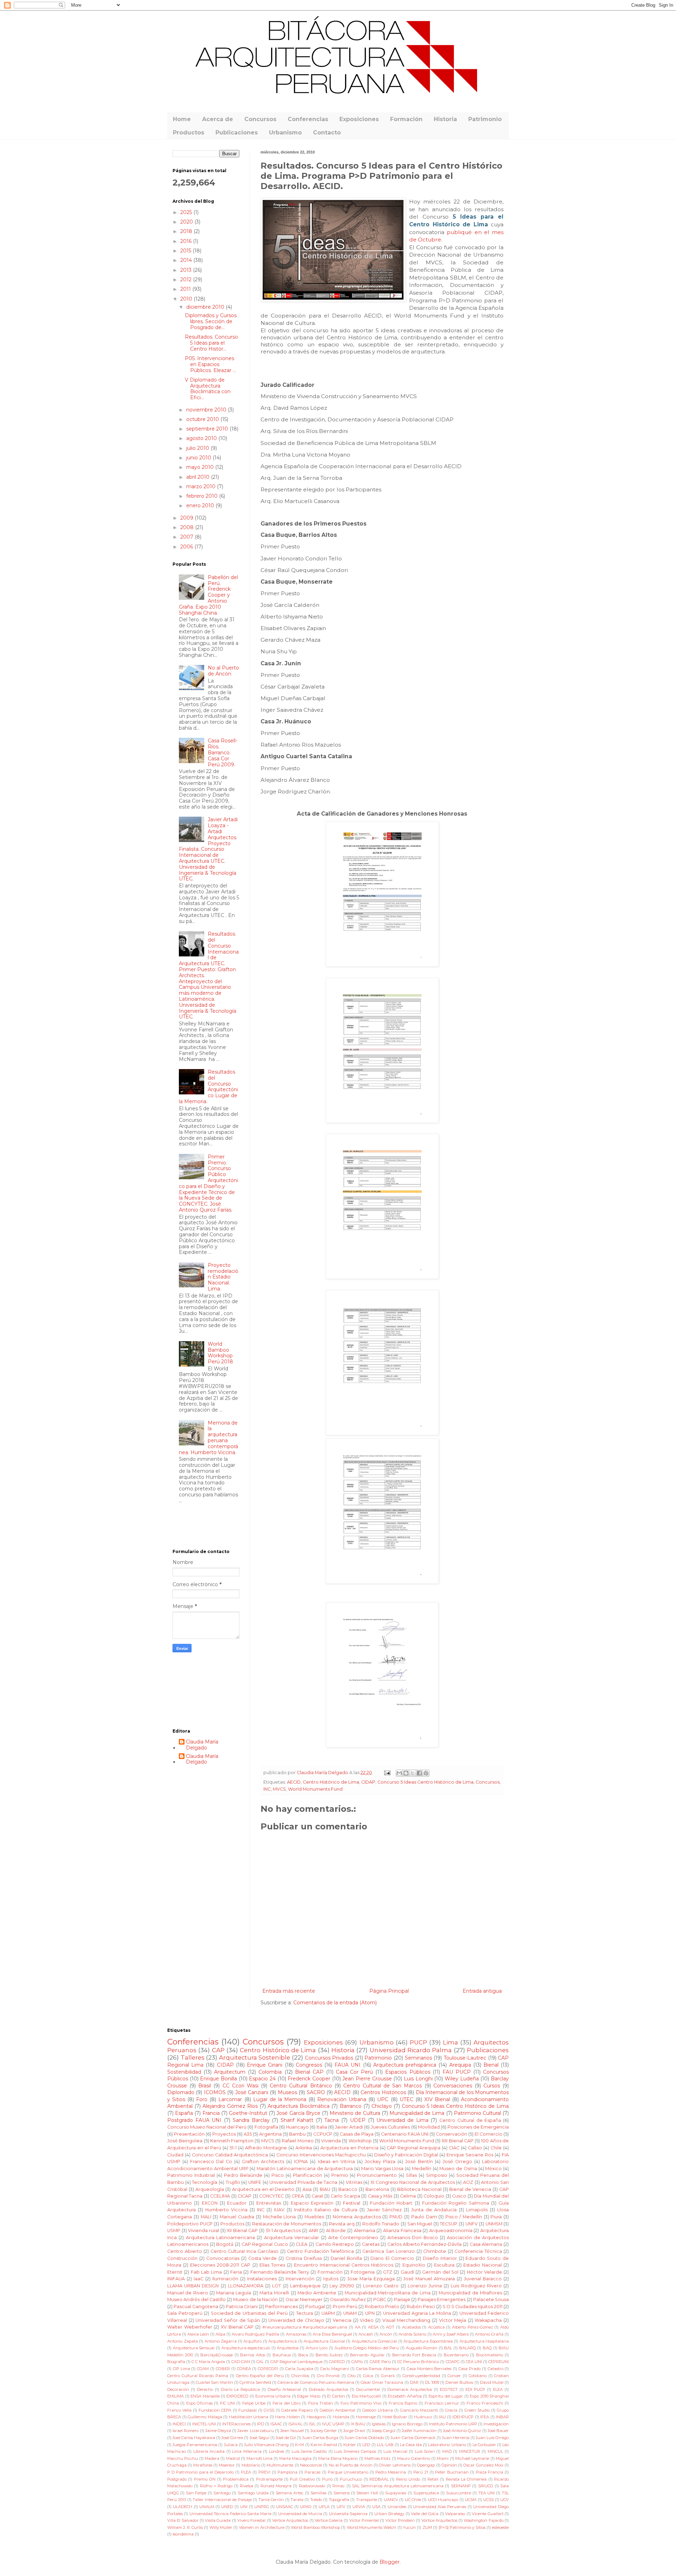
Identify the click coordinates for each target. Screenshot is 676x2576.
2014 (187, 260)
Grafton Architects (263, 2162)
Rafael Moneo (298, 2141)
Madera (212, 2458)
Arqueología (210, 2189)
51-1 (233, 2148)
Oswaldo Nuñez (348, 2299)
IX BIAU (358, 2424)
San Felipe (196, 2493)
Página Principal (389, 1991)
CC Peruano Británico (418, 2362)
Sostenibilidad (184, 2072)
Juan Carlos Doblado (364, 2438)
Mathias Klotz (377, 2458)
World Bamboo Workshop (315, 2527)
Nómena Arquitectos (357, 2217)
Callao (475, 2148)
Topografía (339, 2500)
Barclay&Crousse (217, 2355)
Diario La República (240, 2389)
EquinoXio (414, 2265)
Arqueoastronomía (451, 2231)
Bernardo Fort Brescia (414, 2355)
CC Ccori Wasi (240, 2086)
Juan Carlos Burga (320, 2438)
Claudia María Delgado (202, 1745)
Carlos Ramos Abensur (378, 2369)
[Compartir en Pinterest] (426, 1773)
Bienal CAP (309, 2072)
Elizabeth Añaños (405, 2396)
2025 (187, 212)
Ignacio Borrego (407, 2424)
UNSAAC (284, 2507)
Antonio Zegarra (221, 2341)
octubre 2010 (203, 419)
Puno (327, 2479)
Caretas (371, 2244)
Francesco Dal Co (211, 2162)
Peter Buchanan (452, 2472)
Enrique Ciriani (265, 2065)
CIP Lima (181, 2369)
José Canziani (252, 2092)
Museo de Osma (458, 2169)
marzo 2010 (202, 486)
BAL (448, 2348)
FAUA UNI (348, 2065)
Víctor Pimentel (364, 2520)
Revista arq (342, 2224)
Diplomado (181, 2092)
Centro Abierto (185, 2251)
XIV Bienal (437, 2099)
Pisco (278, 2175)
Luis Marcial (395, 2451)
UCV (505, 2500)
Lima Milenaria (247, 2451)
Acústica (436, 2327)
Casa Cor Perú (354, 2072)
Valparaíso (455, 2514)
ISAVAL (295, 2424)
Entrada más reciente (289, 1991)
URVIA (359, 2507)
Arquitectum (230, 2072)
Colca (368, 2376)
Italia (322, 2127)
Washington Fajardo (483, 2520)
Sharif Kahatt (297, 2120)
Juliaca (231, 2445)
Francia (211, 2113)
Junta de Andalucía (434, 2210)
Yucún (409, 2527)
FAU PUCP (457, 2072)
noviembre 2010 (207, 410)
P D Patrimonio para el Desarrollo (201, 2472)
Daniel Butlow (459, 2382)
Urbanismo (285, 133)
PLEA (246, 2472)
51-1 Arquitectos (283, 2231)
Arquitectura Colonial (324, 2341)
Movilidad (429, 2127)
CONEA (244, 2369)
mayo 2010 (201, 467)
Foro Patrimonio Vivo (361, 2403)
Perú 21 (421, 2472)
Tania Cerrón (271, 2500)
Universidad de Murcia (300, 2514)
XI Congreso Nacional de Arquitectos (413, 2182)
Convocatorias (223, 2258)
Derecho (205, 2389)
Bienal (491, 2065)
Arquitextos (288, 2348)
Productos (189, 133)
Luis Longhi (418, 2079)
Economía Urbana (273, 2396)
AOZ (468, 2182)
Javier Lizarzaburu (255, 2431)
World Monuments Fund (315, 1789)
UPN (370, 2313)
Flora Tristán (321, 2403)
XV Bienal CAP (237, 2327)
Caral (317, 2196)
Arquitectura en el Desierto (263, 2189)
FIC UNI (227, 2403)
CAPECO (337, 2362)
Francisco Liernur (442, 2403)
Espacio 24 (262, 2079)
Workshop (360, 2141)
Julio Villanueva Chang (266, 2445)
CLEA (302, 2244)
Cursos (492, 2086)
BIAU (325, 2189)
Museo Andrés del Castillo (196, 2299)
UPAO (306, 2507)
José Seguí (259, 2438)
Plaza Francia (489, 2472)
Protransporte (269, 2479)
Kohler (350, 2445)
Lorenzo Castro (381, 2286)
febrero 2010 (203, 496)
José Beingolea (185, 2141)
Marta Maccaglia (295, 2458)
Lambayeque (305, 2286)
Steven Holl (367, 2493)
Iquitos (331, 2279)
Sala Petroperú (185, 2313)
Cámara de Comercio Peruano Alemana (316, 2382)
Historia (445, 119)
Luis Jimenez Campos (355, 2451)
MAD (447, 2451)
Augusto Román (422, 2348)
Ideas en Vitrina (336, 2162)
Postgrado (177, 2479)
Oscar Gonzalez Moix (483, 2465)
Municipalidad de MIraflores (470, 2293)
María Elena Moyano (338, 2458)
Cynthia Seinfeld (255, 2382)
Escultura (444, 2265)
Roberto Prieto (382, 2307)
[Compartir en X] (413, 1773)
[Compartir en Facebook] (419, 1773)
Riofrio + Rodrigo (216, 2486)
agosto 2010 (202, 438)
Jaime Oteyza (218, 2431)
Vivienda (331, 2141)
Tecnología (205, 2182)
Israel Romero (186, 2431)
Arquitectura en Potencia (349, 2148)
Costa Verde (263, 2258)
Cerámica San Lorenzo (389, 2251)
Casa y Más (380, 2196)
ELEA (498, 2389)
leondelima (183, 2534)
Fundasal (248, 2410)
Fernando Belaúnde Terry (280, 2272)
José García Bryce (298, 2113)
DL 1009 (432, 2382)
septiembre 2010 (208, 429)
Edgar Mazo (309, 2396)
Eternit (175, 2272)
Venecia (342, 2320)
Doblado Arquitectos (328, 2389)
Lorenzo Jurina (425, 2286)
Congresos (309, 2065)
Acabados (411, 2327)
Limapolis (477, 2210)
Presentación (189, 2134)
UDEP (358, 2120)
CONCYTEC (271, 2196)
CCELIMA (220, 2196)
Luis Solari (425, 2451)
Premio (340, 2175)
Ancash (366, 2334)
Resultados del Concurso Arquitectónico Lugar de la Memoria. (209, 1087)
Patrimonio (485, 119)
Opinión (449, 2465)
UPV (341, 2507)
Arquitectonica (283, 2341)
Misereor (227, 2465)
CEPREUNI (499, 2362)
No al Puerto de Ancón (223, 671)
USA (376, 2507)
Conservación (452, 2134)
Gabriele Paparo (297, 2410)
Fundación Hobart (391, 2203)
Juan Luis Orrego (492, 2438)
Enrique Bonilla (218, 2079)
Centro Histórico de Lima (331, 1782)
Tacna (331, 2120)
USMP (174, 2231)
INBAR (502, 2417)
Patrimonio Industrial (191, 2175)
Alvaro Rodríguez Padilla (255, 2334)
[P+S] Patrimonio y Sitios (462, 2527)
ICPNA (301, 2162)
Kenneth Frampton (232, 2141)
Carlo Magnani (334, 2369)
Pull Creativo (302, 2479)
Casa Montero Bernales (429, 2369)
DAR (414, 2382)
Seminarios (418, 2058)
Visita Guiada (218, 2520)
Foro (202, 2099)
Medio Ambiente (317, 2293)
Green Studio (477, 2410)
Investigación (496, 2424)
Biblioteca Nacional (419, 2189)
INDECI (179, 2424)
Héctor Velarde (484, 2272)
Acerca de (218, 119)
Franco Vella (179, 2410)
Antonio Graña (489, 2334)
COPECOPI (268, 2369)
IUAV (279, 2210)
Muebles (314, 2217)
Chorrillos (300, 2376)
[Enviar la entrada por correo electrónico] (387, 1773)
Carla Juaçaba (299, 2369)
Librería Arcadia (209, 2451)
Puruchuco (351, 2479)
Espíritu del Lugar (446, 2396)
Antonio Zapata (183, 2341)
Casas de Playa (357, 2134)
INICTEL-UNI (204, 2424)
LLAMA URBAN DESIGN (193, 2286)
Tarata (297, 2500)
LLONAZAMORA (246, 2286)
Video (367, 2320)
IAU (442, 2417)
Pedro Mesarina (391, 2472)
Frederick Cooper (309, 2079)
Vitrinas (354, 2182)
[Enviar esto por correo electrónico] (399, 1773)
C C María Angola (208, 2362)
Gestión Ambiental (337, 2410)
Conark (388, 2376)
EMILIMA (176, 2396)
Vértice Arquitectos (290, 2520)
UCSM (471, 2500)
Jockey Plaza (380, 2162)
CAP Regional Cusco (265, 2244)
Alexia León (198, 2334)
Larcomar (230, 2099)
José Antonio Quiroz (462, 2431)
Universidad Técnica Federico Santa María (230, 2514)
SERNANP (461, 2486)
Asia (307, 2189)
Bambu (297, 2134)
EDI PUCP (475, 2389)
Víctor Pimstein (400, 2520)
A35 (248, 2134)
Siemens (342, 2493)
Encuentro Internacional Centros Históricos (344, 2265)
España (184, 2113)
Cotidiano (478, 2376)
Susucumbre (459, 2493)
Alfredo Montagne (266, 2148)
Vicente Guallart (487, 2514)
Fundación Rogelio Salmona (456, 2203)
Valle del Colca (425, 2514)
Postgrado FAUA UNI (194, 2120)
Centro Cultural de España (470, 2120)
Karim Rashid (324, 2445)
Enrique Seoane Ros (470, 2155)
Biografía (176, 2362)
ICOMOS (215, 2092)
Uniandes (397, 2507)
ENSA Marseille (205, 2396)
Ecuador (237, 2203)
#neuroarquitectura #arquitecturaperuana (305, 2327)
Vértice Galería (329, 2520)
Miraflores (203, 2465)
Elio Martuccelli (367, 2396)
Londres (277, 2451)
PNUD (396, 2217)
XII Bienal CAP (242, 2231)
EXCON (210, 2203)
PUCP (418, 2042)
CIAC (454, 2148)
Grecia (451, 2410)
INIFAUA (176, 2279)
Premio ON (205, 2479)
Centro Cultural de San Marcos (383, 2086)
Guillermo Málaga (205, 2417)
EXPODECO (237, 2396)
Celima (408, 2196)
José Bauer (498, 2431)
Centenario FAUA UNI (405, 2134)
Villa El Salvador (183, 2520)
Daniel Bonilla (346, 2258)
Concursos (260, 119)
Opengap (426, 2465)
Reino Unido (408, 2479)
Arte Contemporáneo (353, 2238)
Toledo (316, 2500)
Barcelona (377, 2189)
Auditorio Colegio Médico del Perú (367, 2348)
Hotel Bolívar (395, 2417)
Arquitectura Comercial (374, 2341)
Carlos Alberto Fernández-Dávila (424, 2244)
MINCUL (495, 2451)
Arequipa (460, 2065)
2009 (187, 518)
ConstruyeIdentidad (421, 2376)
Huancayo (297, 2127)
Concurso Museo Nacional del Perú (207, 2127)
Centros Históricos (383, 2092)
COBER (223, 2369)
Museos (287, 2092)
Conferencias (308, 119)
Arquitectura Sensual (194, 2348)
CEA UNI (474, 2362)
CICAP (245, 2196)
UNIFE (255, 2182)
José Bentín (419, 2162)
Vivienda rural (204, 2231)
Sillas (411, 2175)
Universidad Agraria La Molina (417, 2313)
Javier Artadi (349, 2127)
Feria (236, 2272)
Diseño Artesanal (284, 2389)
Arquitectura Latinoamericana (220, 2238)
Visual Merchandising (406, 2320)
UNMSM (494, 2224)
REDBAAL (379, 2479)
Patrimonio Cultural (477, 2113)
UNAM (350, 2313)
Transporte (367, 2500)
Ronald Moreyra (276, 2486)
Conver (454, 2376)
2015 (186, 251)
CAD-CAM (241, 2362)
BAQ (487, 2348)
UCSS (488, 2500)
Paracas (312, 2472)
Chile (496, 2148)
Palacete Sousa (491, 2299)
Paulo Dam (424, 2217)
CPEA (298, 2196)
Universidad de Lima (402, 2120)
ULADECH (183, 2507)
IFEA (485, 2417)
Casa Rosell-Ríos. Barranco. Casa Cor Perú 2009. (223, 752)
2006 (187, 547)
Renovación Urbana (342, 2099)
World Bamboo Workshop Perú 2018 (220, 1353)
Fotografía (266, 2127)
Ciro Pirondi (328, 2376)
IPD (261, 2424)
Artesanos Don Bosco (413, 2238)
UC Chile (413, 2500)
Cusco (459, 2196)
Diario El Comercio (392, 2258)
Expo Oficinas (199, 2403)
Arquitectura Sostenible (255, 2057)
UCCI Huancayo (443, 2500)
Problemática (236, 2479)
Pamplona (287, 2472)
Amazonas (296, 2334)
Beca (303, 2355)
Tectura (305, 2313)
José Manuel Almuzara (429, 2279)
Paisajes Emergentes (442, 2299)
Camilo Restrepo (335, 2244)
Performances (281, 2307)
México (493, 2169)
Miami (443, 2458)
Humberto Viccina (226, 2210)
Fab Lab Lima (206, 2272)
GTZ (388, 2272)
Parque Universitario (348, 2472)
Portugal (315, 2307)
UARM (328, 2313)
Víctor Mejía (453, 2320)
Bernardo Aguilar (367, 2355)
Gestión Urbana (378, 2410)
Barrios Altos (252, 2355)
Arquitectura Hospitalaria (484, 2341)
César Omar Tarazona (382, 2382)
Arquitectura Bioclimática (299, 2106)
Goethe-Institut (248, 2113)
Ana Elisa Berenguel (332, 2334)
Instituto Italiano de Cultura (326, 2210)
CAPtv (357, 2362)
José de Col (286, 2438)
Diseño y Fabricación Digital (406, 2155)
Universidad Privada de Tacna (303, 2182)
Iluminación (225, 2279)
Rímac (339, 2486)
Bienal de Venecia (470, 2189)
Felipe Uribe (254, 2403)
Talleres (193, 2057)
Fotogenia (363, 2272)
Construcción (182, 2258)
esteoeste (500, 2527)
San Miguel (420, 2224)
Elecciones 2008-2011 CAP (220, 2265)
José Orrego (457, 2162)
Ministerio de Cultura (355, 2113)
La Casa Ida (411, 2445)
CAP (218, 2050)
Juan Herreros (456, 2438)
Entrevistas (269, 2203)
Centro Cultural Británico (301, 2086)
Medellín (422, 2169)
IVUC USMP (333, 2424)
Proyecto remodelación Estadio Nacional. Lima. (223, 1277)
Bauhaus (282, 2355)
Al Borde (336, 2231)
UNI (244, 2507)
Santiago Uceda (253, 2493)
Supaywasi (396, 2493)
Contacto (327, 133)
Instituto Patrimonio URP (453, 2424)
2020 (187, 222)
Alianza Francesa (402, 2231)
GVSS (269, 2410)
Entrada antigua (482, 1991)
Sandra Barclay (251, 2120)
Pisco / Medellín (464, 2217)
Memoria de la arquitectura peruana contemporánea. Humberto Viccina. (209, 1438)
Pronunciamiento (377, 2175)
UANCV (391, 2500)
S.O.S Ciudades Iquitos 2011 (472, 2307)
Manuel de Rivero (188, 2293)
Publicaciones (237, 133)
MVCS (279, 1789)
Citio (352, 2376)
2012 (187, 279)
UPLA (324, 2507)
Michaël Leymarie (472, 2458)
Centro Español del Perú (260, 2376)
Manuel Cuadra (237, 2217)
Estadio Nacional (483, 2265)
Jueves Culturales (390, 2127)
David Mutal (492, 2382)
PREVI (264, 2472)
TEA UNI (486, 2493)
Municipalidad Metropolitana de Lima (388, 2293)
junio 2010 (199, 458)
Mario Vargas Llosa (383, 2169)
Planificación (308, 2175)
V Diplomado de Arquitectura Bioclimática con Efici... (208, 389)
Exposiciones (359, 119)
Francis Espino (403, 2403)
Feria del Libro (287, 2403)
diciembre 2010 (206, 307)
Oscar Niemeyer (304, 2299)
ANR (314, 2231)
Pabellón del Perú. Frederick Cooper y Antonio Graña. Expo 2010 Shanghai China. (209, 595)
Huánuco (423, 2417)
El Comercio (489, 2134)
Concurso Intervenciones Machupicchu (321, 2155)
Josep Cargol (384, 2431)
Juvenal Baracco (483, 2279)
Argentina (270, 2134)
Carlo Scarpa (345, 2196)
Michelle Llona (280, 2217)
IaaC (199, 2279)
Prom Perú (345, 2307)
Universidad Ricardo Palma (411, 2050)
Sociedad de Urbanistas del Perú (249, 2313)
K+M (299, 2445)
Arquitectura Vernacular (292, 2238)
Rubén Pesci (421, 2307)
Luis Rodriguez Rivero (476, 2286)
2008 (188, 527)
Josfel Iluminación (419, 2431)
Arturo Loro (317, 2348)
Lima (450, 2042)
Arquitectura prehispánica (405, 2065)
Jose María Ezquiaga (371, 2279)
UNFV (472, 2224)
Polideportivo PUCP (190, 2224)
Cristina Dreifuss (304, 2258)
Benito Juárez (329, 2355)
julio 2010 (198, 448)
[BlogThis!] (406, 1773)
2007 (187, 537)
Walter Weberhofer (190, 2327)
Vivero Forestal (251, 2520)
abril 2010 (199, 477)
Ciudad (175, 2155)
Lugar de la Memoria (280, 2099)
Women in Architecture (262, 2527)
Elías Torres (272, 2265)
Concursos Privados (329, 2058)
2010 (187, 299)
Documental (368, 2389)
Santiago (222, 2493)
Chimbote (435, 2251)
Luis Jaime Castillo (309, 2451)
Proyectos (224, 2134)
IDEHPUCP (463, 2417)
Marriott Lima (259, 2458)
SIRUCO (486, 2486)
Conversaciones (453, 2086)
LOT (277, 2286)
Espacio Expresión (312, 2203)
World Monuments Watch (372, 2527)
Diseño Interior (440, 2258)
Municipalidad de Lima (417, 2113)
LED (366, 2445)
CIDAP (368, 1782)
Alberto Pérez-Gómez (472, 2327)
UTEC (406, 2099)
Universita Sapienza (348, 2514)
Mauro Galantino (414, 2458)
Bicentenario (456, 2355)
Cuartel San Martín (214, 2382)
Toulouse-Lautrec (465, 2058)
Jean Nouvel (292, 2431)
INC (267, 1789)
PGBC (380, 2299)
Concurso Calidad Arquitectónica (230, 2155)
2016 (187, 241)
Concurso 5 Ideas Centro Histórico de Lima (425, 1782)
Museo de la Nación (255, 2299)
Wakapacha (488, 2320)
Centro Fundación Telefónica (320, 2251)
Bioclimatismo (490, 2355)
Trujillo (233, 2182)
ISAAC (276, 2424)
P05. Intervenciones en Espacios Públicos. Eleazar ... (210, 364)
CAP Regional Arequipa (414, 2148)
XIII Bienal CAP (458, 2141)
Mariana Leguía (234, 2293)
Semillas (318, 2493)
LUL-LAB (385, 2445)
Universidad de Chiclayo (296, 2320)
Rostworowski (312, 2486)
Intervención (300, 2279)
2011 (186, 289)
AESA (373, 2327)
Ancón (386, 2334)
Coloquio (434, 2196)
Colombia (270, 2072)
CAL (260, 2362)
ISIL (312, 2424)
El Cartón (336, 2396)
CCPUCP (323, 2134)
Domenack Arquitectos (410, 2389)
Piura (496, 2217)
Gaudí (407, 2272)
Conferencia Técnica (478, 2251)
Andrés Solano (412, 2334)
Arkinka (304, 2148)
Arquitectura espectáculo (246, 2348)
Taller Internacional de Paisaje (222, 2500)
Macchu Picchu (183, 2458)
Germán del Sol (440, 2272)
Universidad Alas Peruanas (440, 2507)
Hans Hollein (287, 2417)
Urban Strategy (389, 2514)
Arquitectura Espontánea (428, 2341)
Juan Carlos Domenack (413, 2438)
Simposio (437, 2175)
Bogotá (225, 2244)
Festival (352, 2203)
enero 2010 (201, 505)
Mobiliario (251, 2465)
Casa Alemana (486, 2244)
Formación (406, 119)
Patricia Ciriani (242, 2307)
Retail (433, 2479)
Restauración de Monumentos (287, 2224)
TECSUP (449, 2224)
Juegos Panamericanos (195, 2445)
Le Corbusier (484, 2445)
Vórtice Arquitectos (439, 2520)
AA (358, 2327)
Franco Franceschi (485, 2403)
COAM (203, 2369)
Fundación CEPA (215, 2410)
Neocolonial (311, 2465)
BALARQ (468, 2348)
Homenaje (366, 2417)
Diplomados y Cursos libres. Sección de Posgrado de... (211, 321)
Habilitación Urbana (249, 2417)
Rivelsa (246, 2486)
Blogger (390, 2562)
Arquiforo (252, 2341)
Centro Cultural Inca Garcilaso (245, 2251)
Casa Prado (470, 2369)
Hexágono (316, 2417)
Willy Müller (221, 2527)
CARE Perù (380, 2362)
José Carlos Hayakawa (194, 2438)
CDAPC (453, 2362)
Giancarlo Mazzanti (419, 2410)
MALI (206, 2217)
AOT (390, 2327)
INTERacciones (236, 2424)
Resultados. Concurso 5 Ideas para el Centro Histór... (211, 343)
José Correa (232, 2438)
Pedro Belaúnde (243, 2175)
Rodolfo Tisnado (381, 2224)
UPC (383, 2099)
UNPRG (262, 2507)
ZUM (427, 2527)
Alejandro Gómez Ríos (230, 2106)
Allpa (220, 2334)
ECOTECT (449, 2389)
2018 (187, 231)
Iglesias (379, 2424)
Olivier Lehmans (395, 2465)
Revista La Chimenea (466, 2479)
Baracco (348, 2189)
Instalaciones (262, 2279)
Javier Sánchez (384, 2210)
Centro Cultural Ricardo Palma (198, 2376)
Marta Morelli (274, 2293)
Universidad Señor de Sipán (228, 2320)
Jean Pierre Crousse (367, 2079)
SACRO (316, 2092)
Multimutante (280, 2465)
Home (182, 119)
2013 (187, 270)
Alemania (365, 2231)
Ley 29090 (342, 2286)
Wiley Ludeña (462, 2079)
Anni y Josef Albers (451, 2334)
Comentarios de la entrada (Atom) (335, 2003)
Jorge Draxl (354, 2431)
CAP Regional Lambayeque (296, 2362)
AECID (294, 1782)
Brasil (205, 2086)
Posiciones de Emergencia (478, 2127)
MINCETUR (470, 2451)
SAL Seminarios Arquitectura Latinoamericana (398, 2486)
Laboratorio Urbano (447, 2445)
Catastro (496, 2369)
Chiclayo (382, 2106)
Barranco (351, 2106)
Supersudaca (426, 2493)
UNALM (207, 2507)
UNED (227, 2507)
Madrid (233, 2458)
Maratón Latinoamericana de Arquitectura (305, 2169)
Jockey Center (324, 2431)
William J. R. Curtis (185, 2527)
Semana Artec (290, 2493)
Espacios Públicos (408, 2072)
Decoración (178, 2389)
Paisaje (402, 2299)
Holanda (341, 2417)
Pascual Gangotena (196, 2307)
